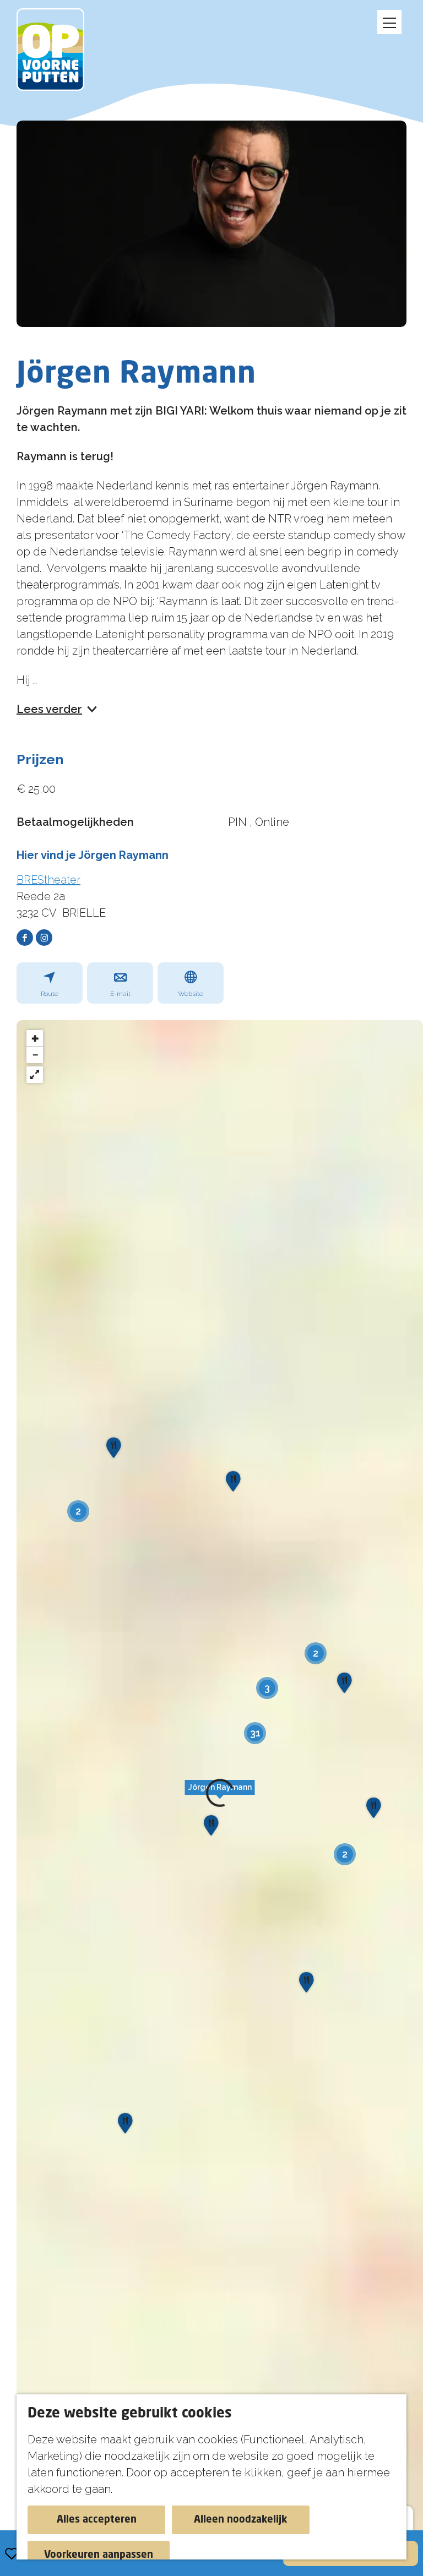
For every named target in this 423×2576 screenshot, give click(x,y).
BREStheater (48, 880)
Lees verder (49, 709)
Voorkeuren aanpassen (99, 2555)
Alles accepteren (97, 2520)
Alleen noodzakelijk (241, 2520)
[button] (306, 1986)
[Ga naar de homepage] (56, 50)
